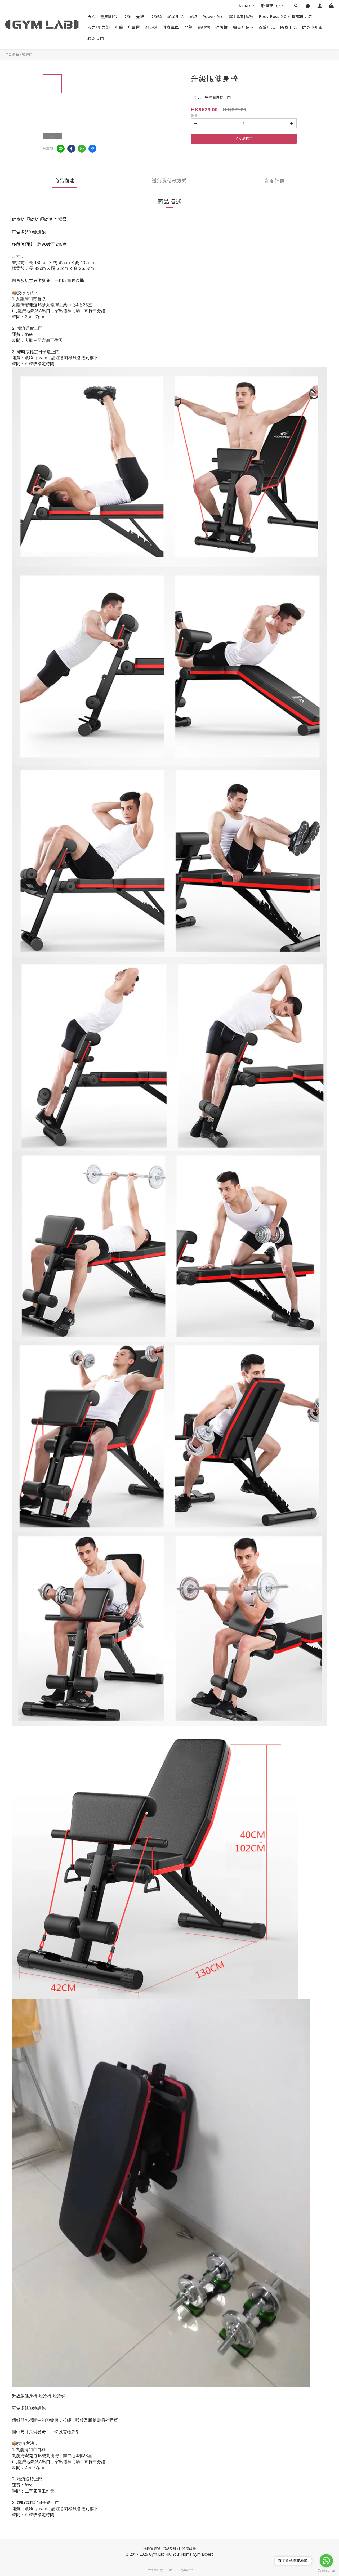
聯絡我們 (96, 38)
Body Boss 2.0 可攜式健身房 (286, 16)
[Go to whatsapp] (326, 2561)
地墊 (188, 27)
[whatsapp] (82, 149)
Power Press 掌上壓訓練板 (228, 16)
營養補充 (241, 27)
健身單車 (171, 27)
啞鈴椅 (156, 16)
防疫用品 (288, 27)
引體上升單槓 (127, 27)
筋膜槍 (204, 27)
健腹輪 (222, 27)
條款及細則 (171, 2548)
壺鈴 (140, 16)
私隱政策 (189, 2548)
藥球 (193, 16)
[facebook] (71, 149)
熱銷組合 (109, 16)
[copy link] (92, 149)
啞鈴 (127, 16)
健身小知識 (312, 27)
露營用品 (267, 27)
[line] (61, 149)
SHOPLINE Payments (179, 2570)
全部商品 (12, 54)
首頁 (92, 16)
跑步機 (151, 27)
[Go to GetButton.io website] (326, 2571)
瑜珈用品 (176, 16)
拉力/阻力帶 (99, 27)
